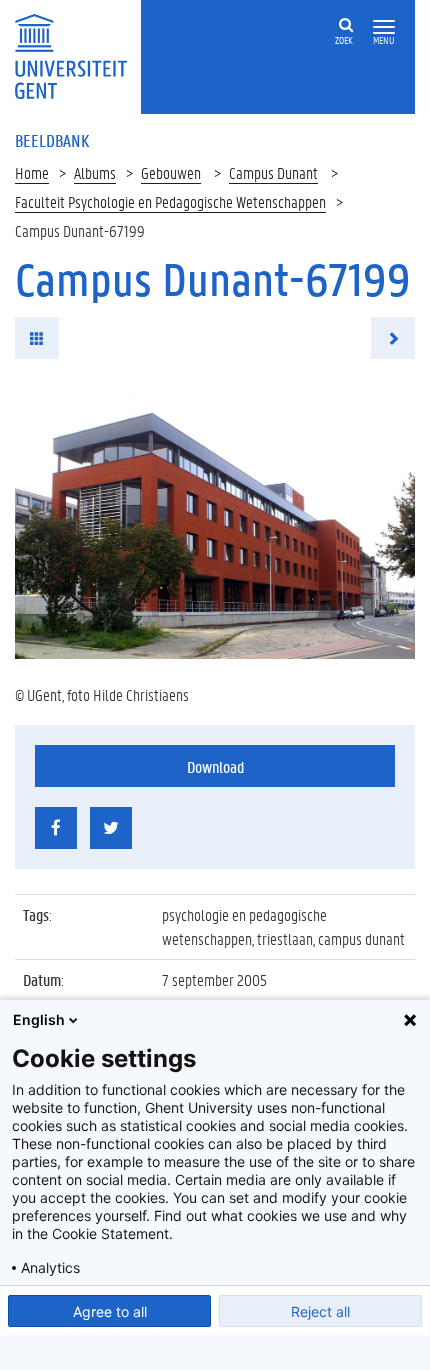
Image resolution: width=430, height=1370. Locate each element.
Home (32, 172)
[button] (384, 27)
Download (215, 766)
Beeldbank (52, 140)
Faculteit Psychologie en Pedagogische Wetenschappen (170, 201)
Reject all (320, 1311)
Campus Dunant (273, 172)
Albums (95, 172)
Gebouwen (171, 172)
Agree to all (110, 1311)
